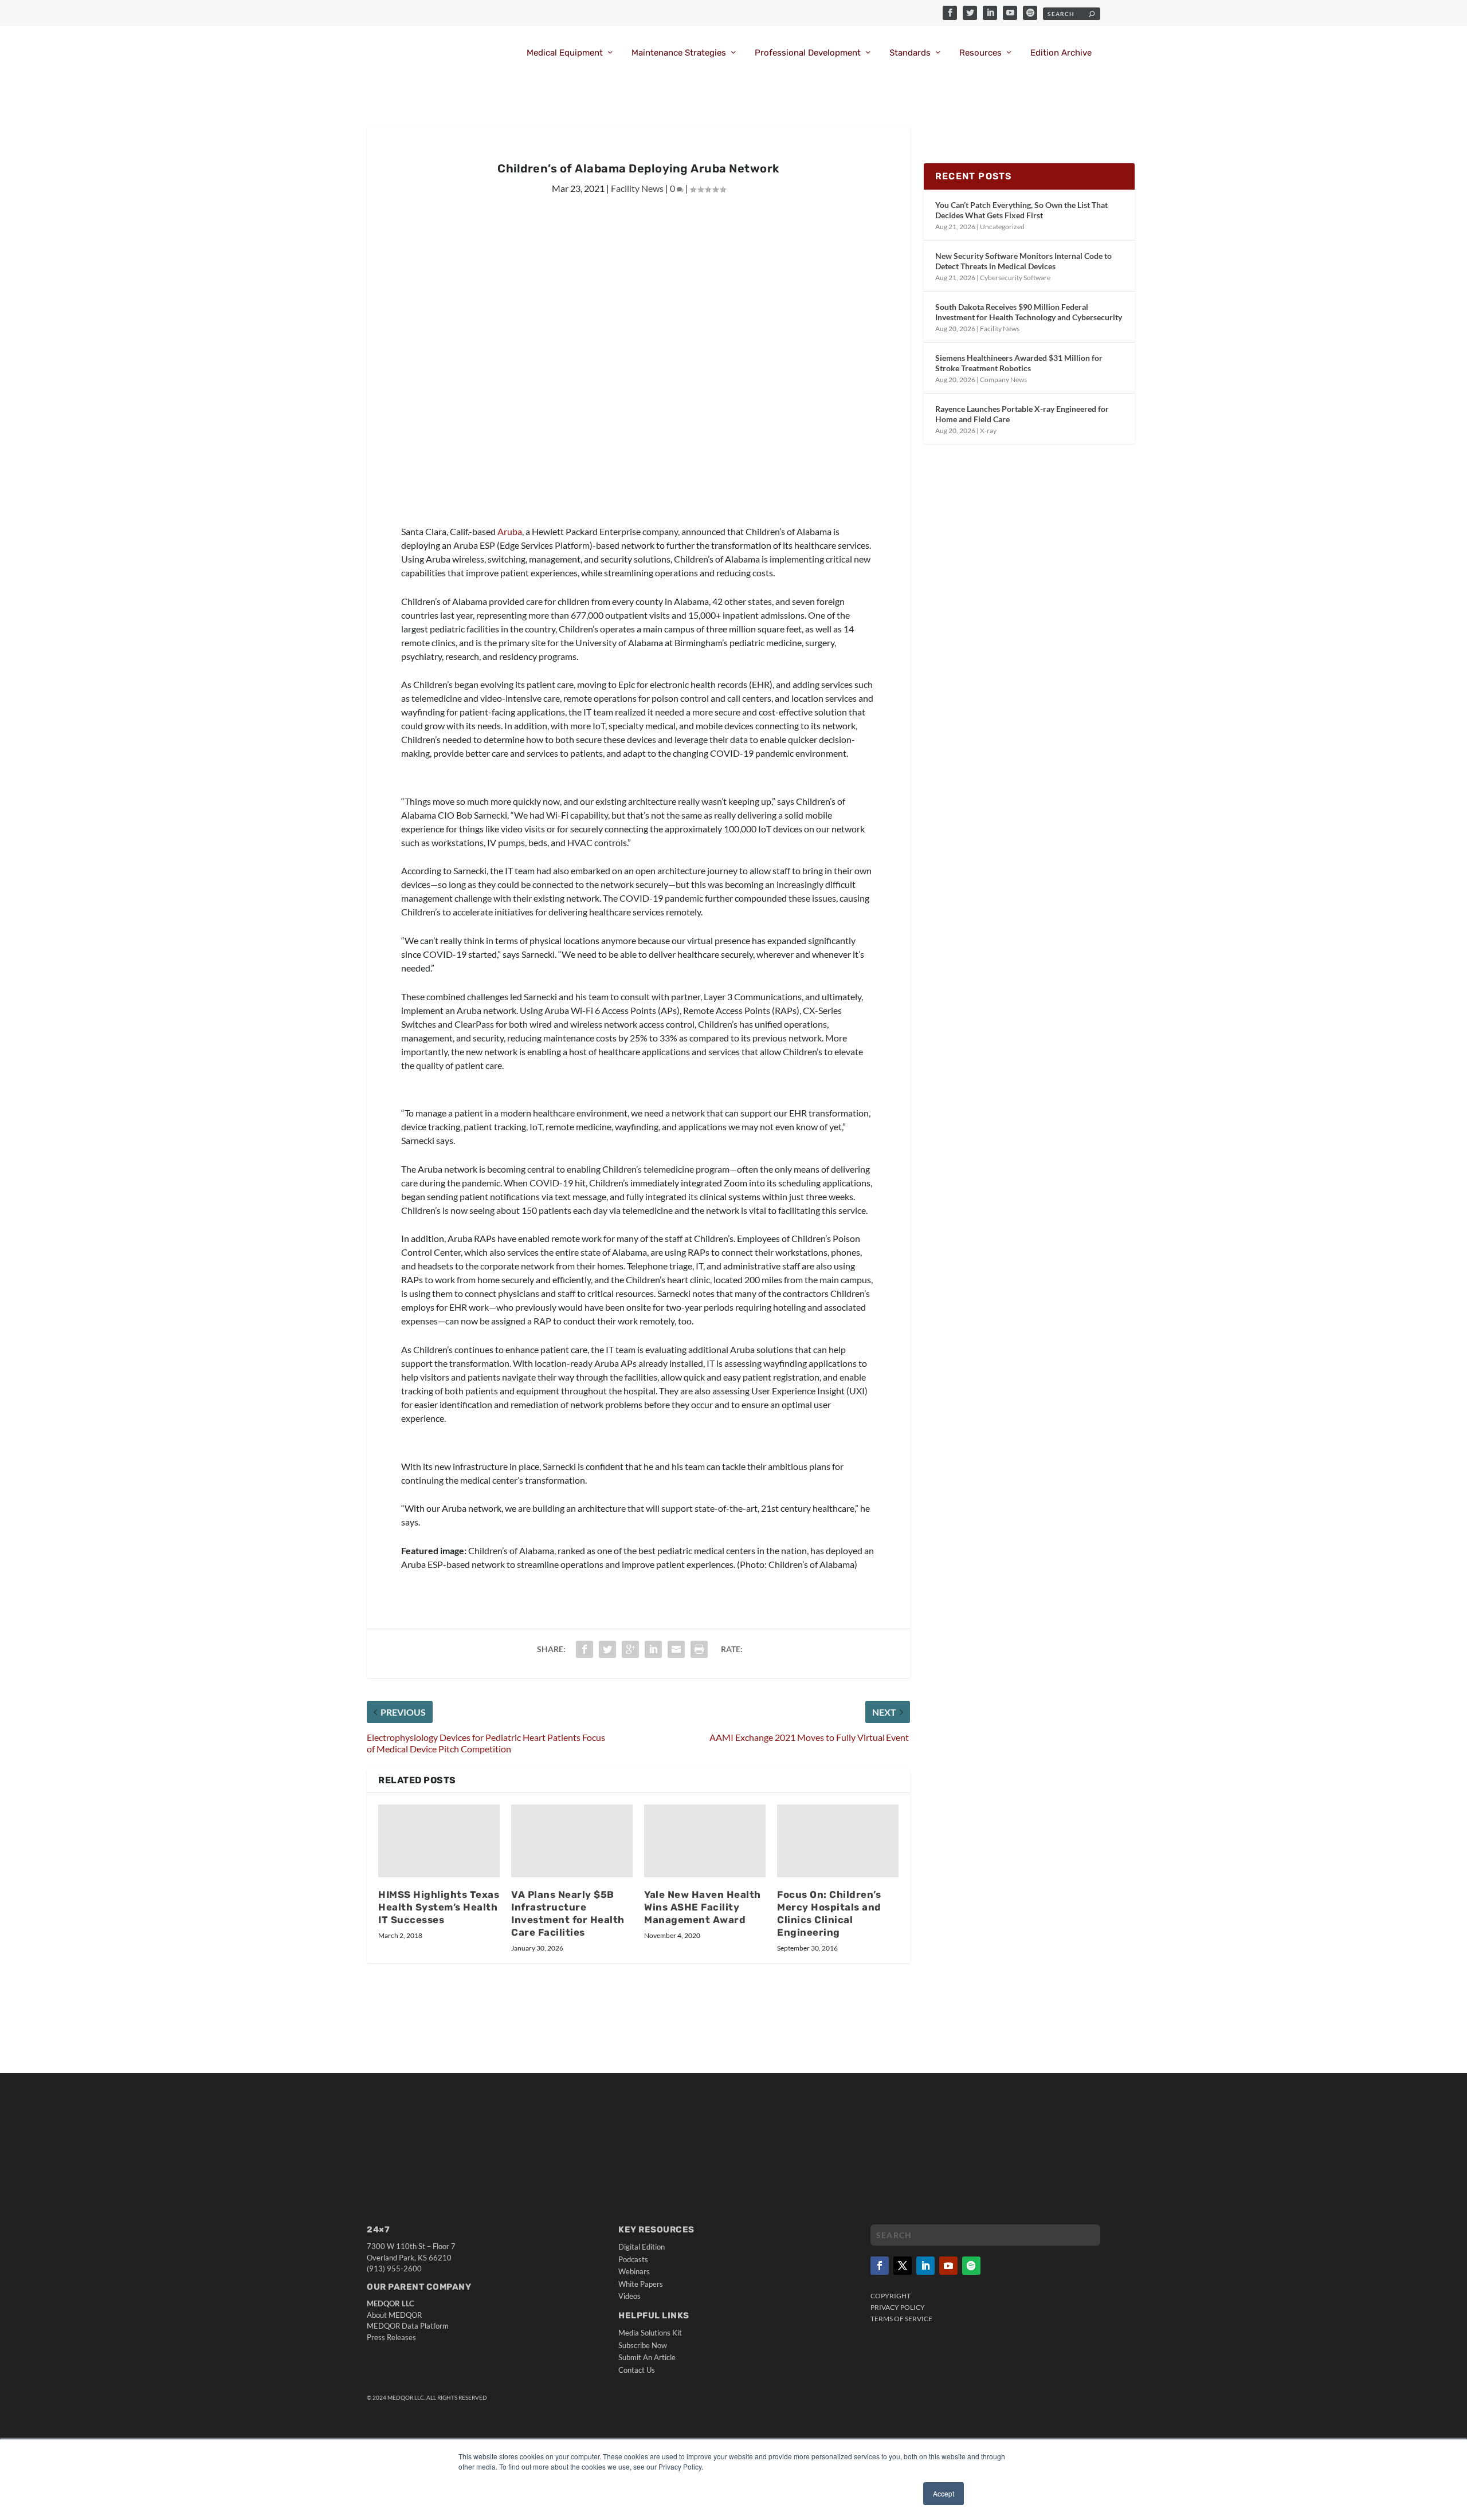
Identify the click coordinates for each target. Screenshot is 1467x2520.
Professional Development (808, 53)
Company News (1003, 380)
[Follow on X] (903, 2266)
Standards (910, 53)
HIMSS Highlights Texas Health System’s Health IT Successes (439, 1907)
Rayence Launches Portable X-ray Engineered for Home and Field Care (1022, 414)
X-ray (988, 431)
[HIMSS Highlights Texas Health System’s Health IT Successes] (439, 1841)
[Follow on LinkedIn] (925, 2266)
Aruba (510, 531)
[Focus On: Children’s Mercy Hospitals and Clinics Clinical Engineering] (838, 1841)
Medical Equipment (565, 53)
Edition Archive (1061, 53)
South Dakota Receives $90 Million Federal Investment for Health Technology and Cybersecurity (1029, 312)
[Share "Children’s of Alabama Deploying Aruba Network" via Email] (676, 1649)
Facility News (637, 188)
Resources (980, 53)
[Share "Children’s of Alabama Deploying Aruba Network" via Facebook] (585, 1649)
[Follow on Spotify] (971, 2266)
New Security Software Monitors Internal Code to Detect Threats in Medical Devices (1023, 261)
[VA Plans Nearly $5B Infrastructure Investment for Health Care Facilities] (572, 1841)
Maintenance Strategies (679, 53)
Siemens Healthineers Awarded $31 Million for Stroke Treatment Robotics (1019, 363)
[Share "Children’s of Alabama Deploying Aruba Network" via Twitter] (607, 1649)
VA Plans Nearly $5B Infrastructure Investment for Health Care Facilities (568, 1913)
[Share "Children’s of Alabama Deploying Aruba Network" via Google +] (630, 1649)
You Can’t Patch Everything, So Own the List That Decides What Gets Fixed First (1021, 210)
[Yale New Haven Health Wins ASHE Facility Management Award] (705, 1841)
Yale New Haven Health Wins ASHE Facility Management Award (703, 1907)
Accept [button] (944, 2493)
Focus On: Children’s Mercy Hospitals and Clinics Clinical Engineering (829, 1913)
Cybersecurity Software (1015, 278)
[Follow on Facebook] (880, 2266)
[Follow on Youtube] (948, 2266)
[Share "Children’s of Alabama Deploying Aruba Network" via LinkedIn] (653, 1649)
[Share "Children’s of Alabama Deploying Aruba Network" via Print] (699, 1649)
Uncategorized (1002, 227)
